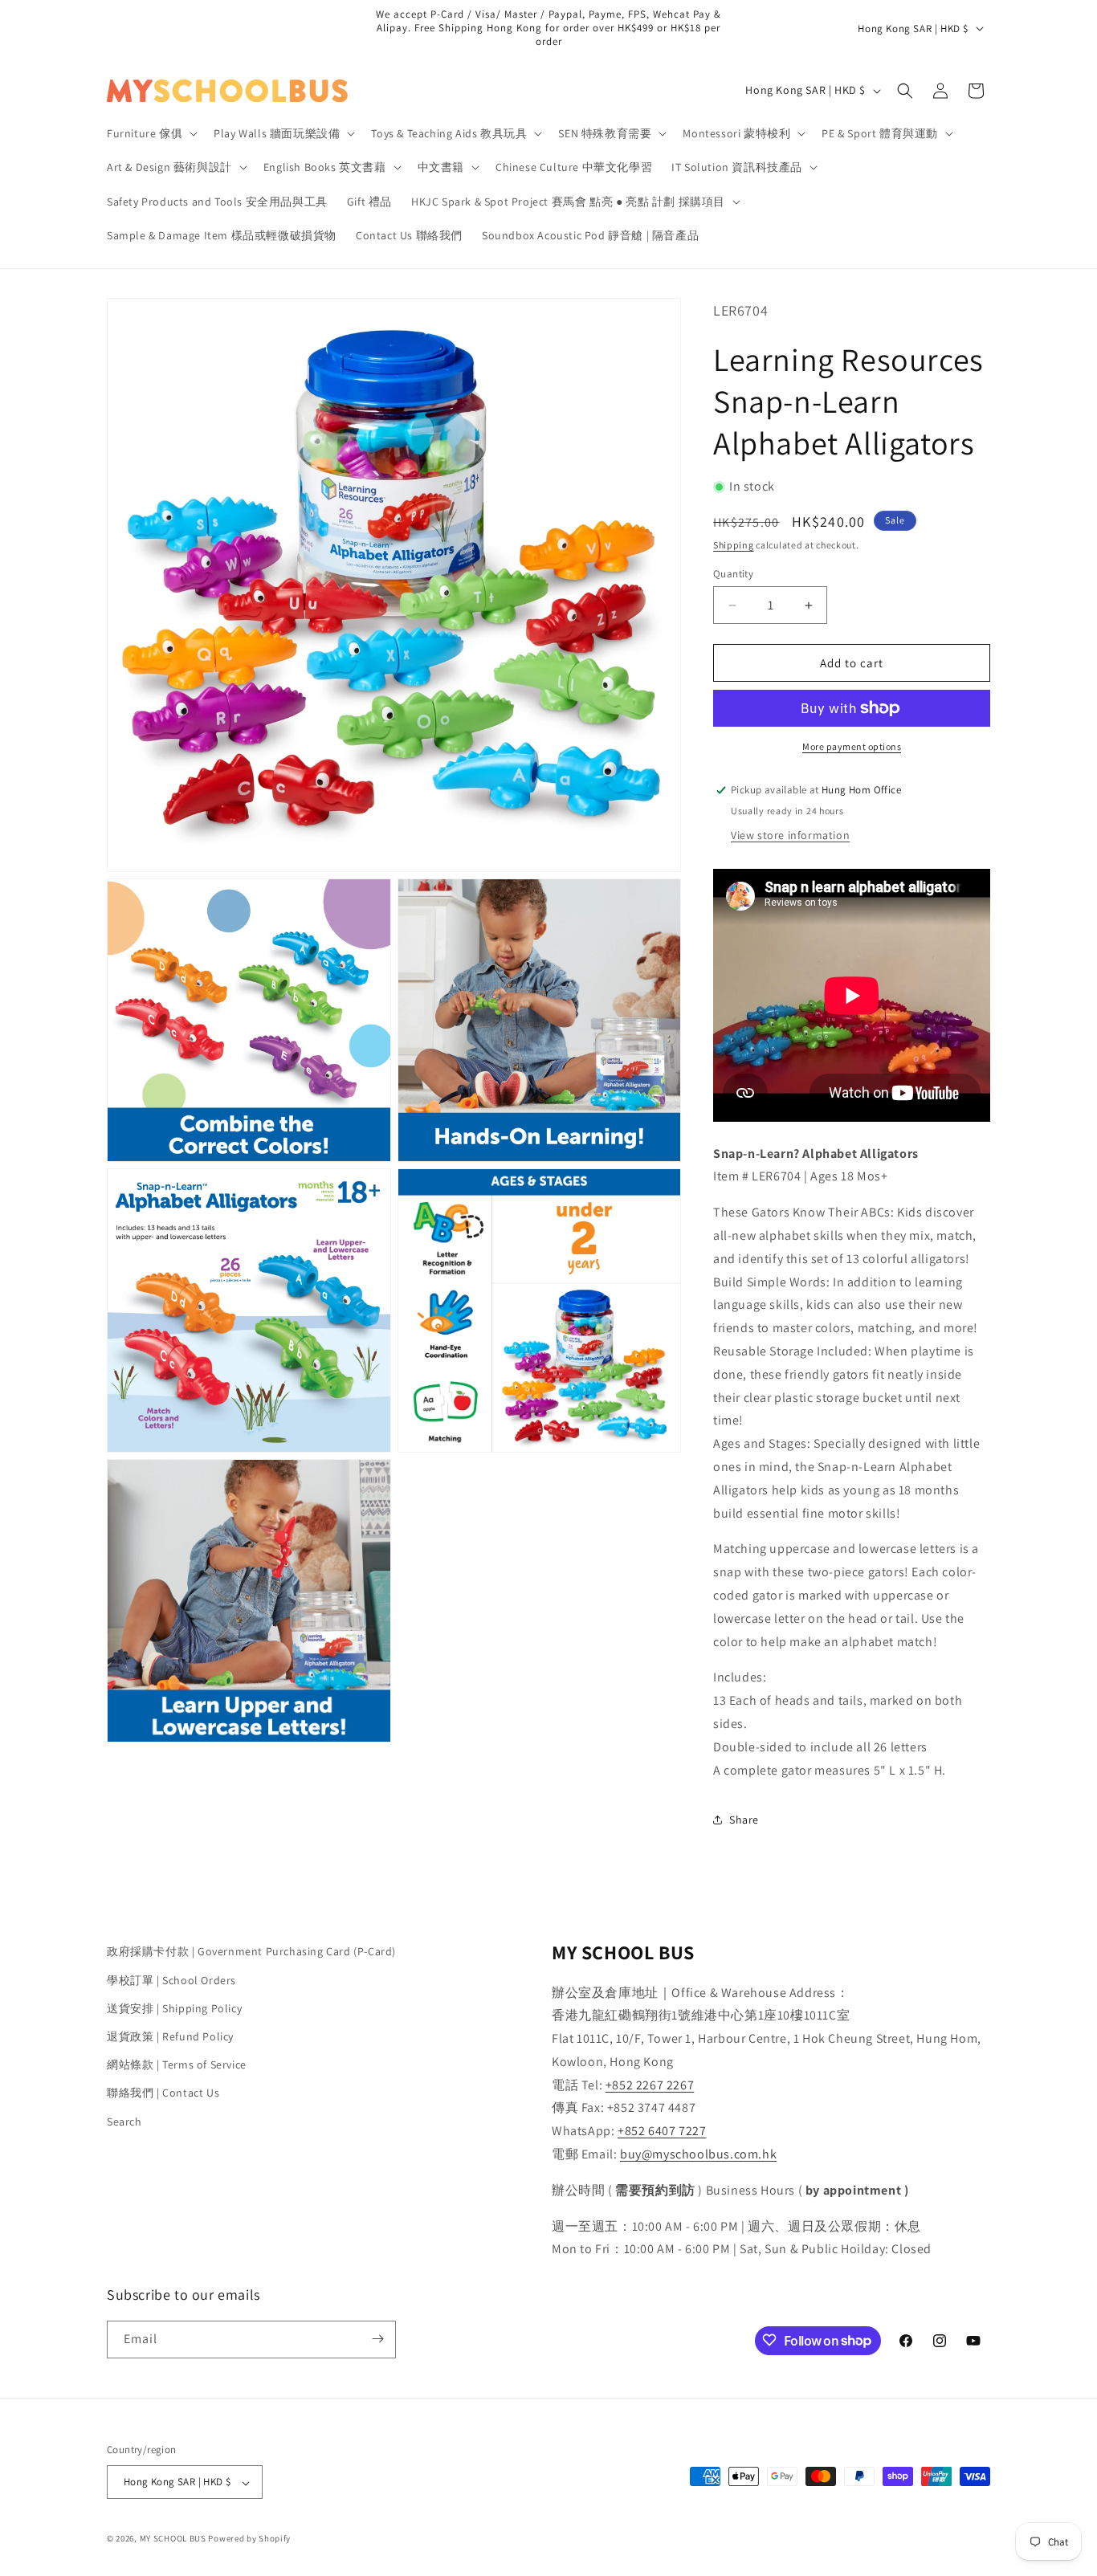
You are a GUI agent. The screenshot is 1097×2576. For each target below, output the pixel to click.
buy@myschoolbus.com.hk (698, 2154)
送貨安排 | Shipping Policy (174, 2007)
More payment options (852, 746)
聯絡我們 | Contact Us (163, 2093)
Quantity (733, 574)
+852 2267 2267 (650, 2084)
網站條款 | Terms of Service (177, 2064)
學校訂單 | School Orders (171, 1979)
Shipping (734, 545)
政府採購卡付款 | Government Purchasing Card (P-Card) (251, 1951)
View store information (790, 835)
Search (124, 2121)
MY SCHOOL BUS (173, 2539)
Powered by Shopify (249, 2539)
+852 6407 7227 (662, 2131)
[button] (151, 133)
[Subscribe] (377, 2339)
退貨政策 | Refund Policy (170, 2036)
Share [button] (744, 1820)
